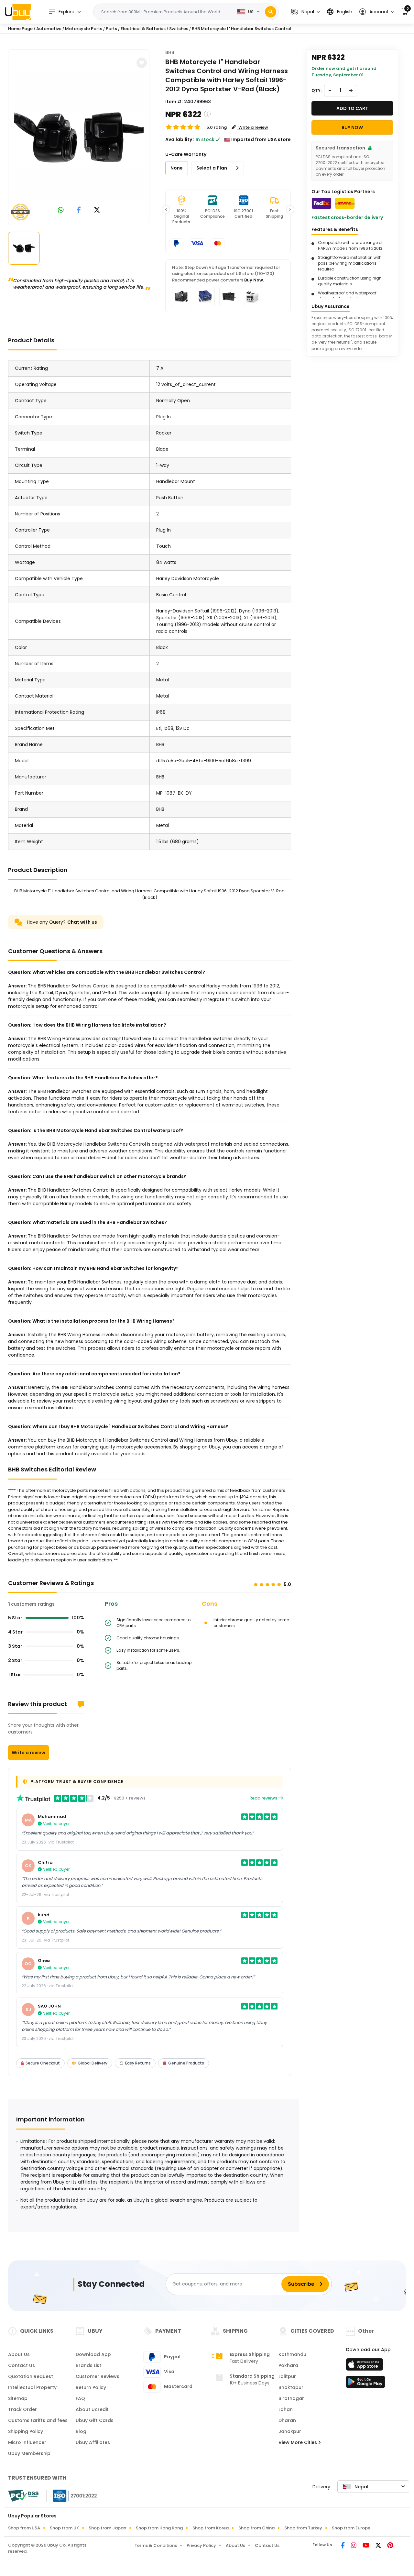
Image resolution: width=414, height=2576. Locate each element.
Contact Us (22, 2365)
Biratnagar (291, 2398)
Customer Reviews (98, 2376)
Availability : (180, 139)
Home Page (20, 29)
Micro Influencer (27, 2442)
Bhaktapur (291, 2387)
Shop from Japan (107, 2528)
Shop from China (256, 2528)
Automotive (49, 29)
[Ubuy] (18, 12)
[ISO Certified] (72, 2495)
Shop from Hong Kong (159, 2528)
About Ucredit (92, 2409)
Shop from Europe (351, 2528)
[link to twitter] (97, 210)
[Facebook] (343, 2546)
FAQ (80, 2398)
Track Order (22, 2409)
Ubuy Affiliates (93, 2442)
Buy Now (254, 280)
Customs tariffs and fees (38, 2420)
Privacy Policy (201, 2545)
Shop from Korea (211, 2528)
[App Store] (365, 2366)
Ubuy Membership (29, 2453)
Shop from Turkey (303, 2528)
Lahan (286, 2409)
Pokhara (288, 2365)
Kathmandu (292, 2354)
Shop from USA (24, 2528)
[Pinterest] (390, 2546)
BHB (170, 52)
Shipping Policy (26, 2431)
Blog (81, 2431)
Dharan (287, 2420)
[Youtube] (366, 2546)
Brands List (88, 2365)
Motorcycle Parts (84, 29)
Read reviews (264, 1798)
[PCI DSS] (23, 2496)
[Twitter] (379, 2546)
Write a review (28, 1753)
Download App (93, 2354)
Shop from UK (64, 2528)
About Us (19, 2354)
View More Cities (298, 2442)
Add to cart (352, 108)
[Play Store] (365, 2384)
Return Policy (91, 2387)
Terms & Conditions (156, 2545)
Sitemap (18, 2398)
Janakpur (290, 2431)
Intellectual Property (32, 2387)
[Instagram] (354, 2546)
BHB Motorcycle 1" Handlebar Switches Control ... (244, 29)
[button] (305, 12)
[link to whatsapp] (61, 210)
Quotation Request (31, 2376)
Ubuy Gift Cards (95, 2420)
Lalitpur (287, 2376)
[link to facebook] (79, 210)
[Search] (271, 12)
